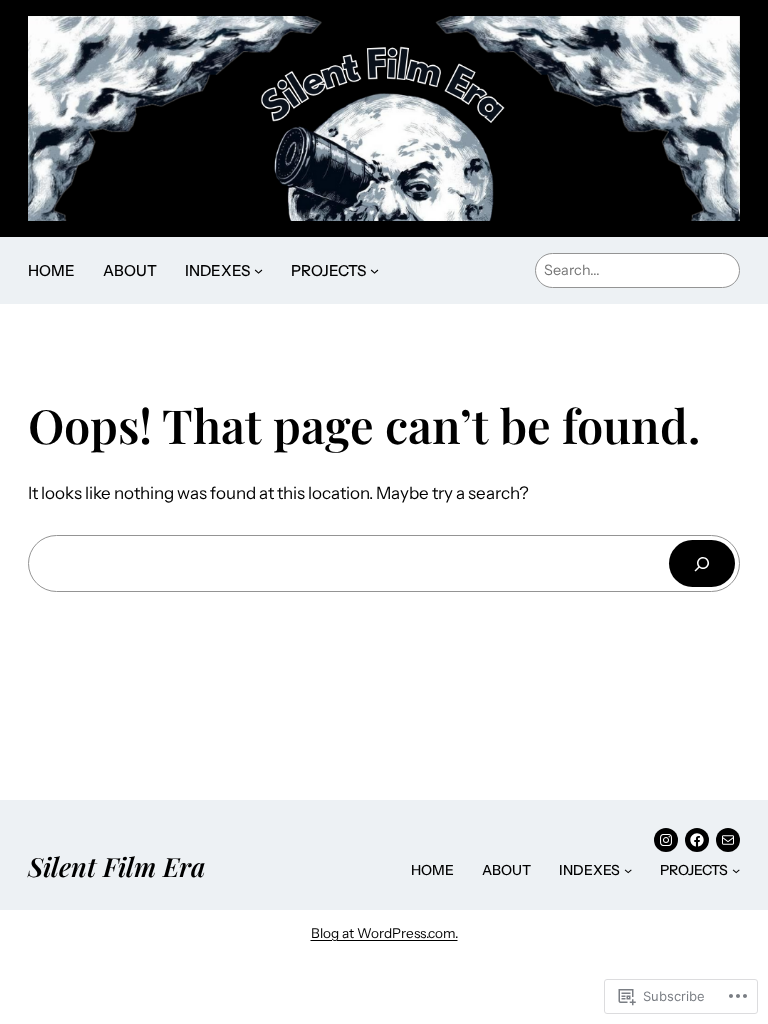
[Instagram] (666, 840)
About (130, 270)
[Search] (702, 563)
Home (51, 270)
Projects (328, 270)
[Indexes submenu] (258, 270)
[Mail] (728, 840)
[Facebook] (697, 840)
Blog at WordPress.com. (384, 933)
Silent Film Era (116, 866)
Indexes (217, 270)
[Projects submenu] (374, 270)
